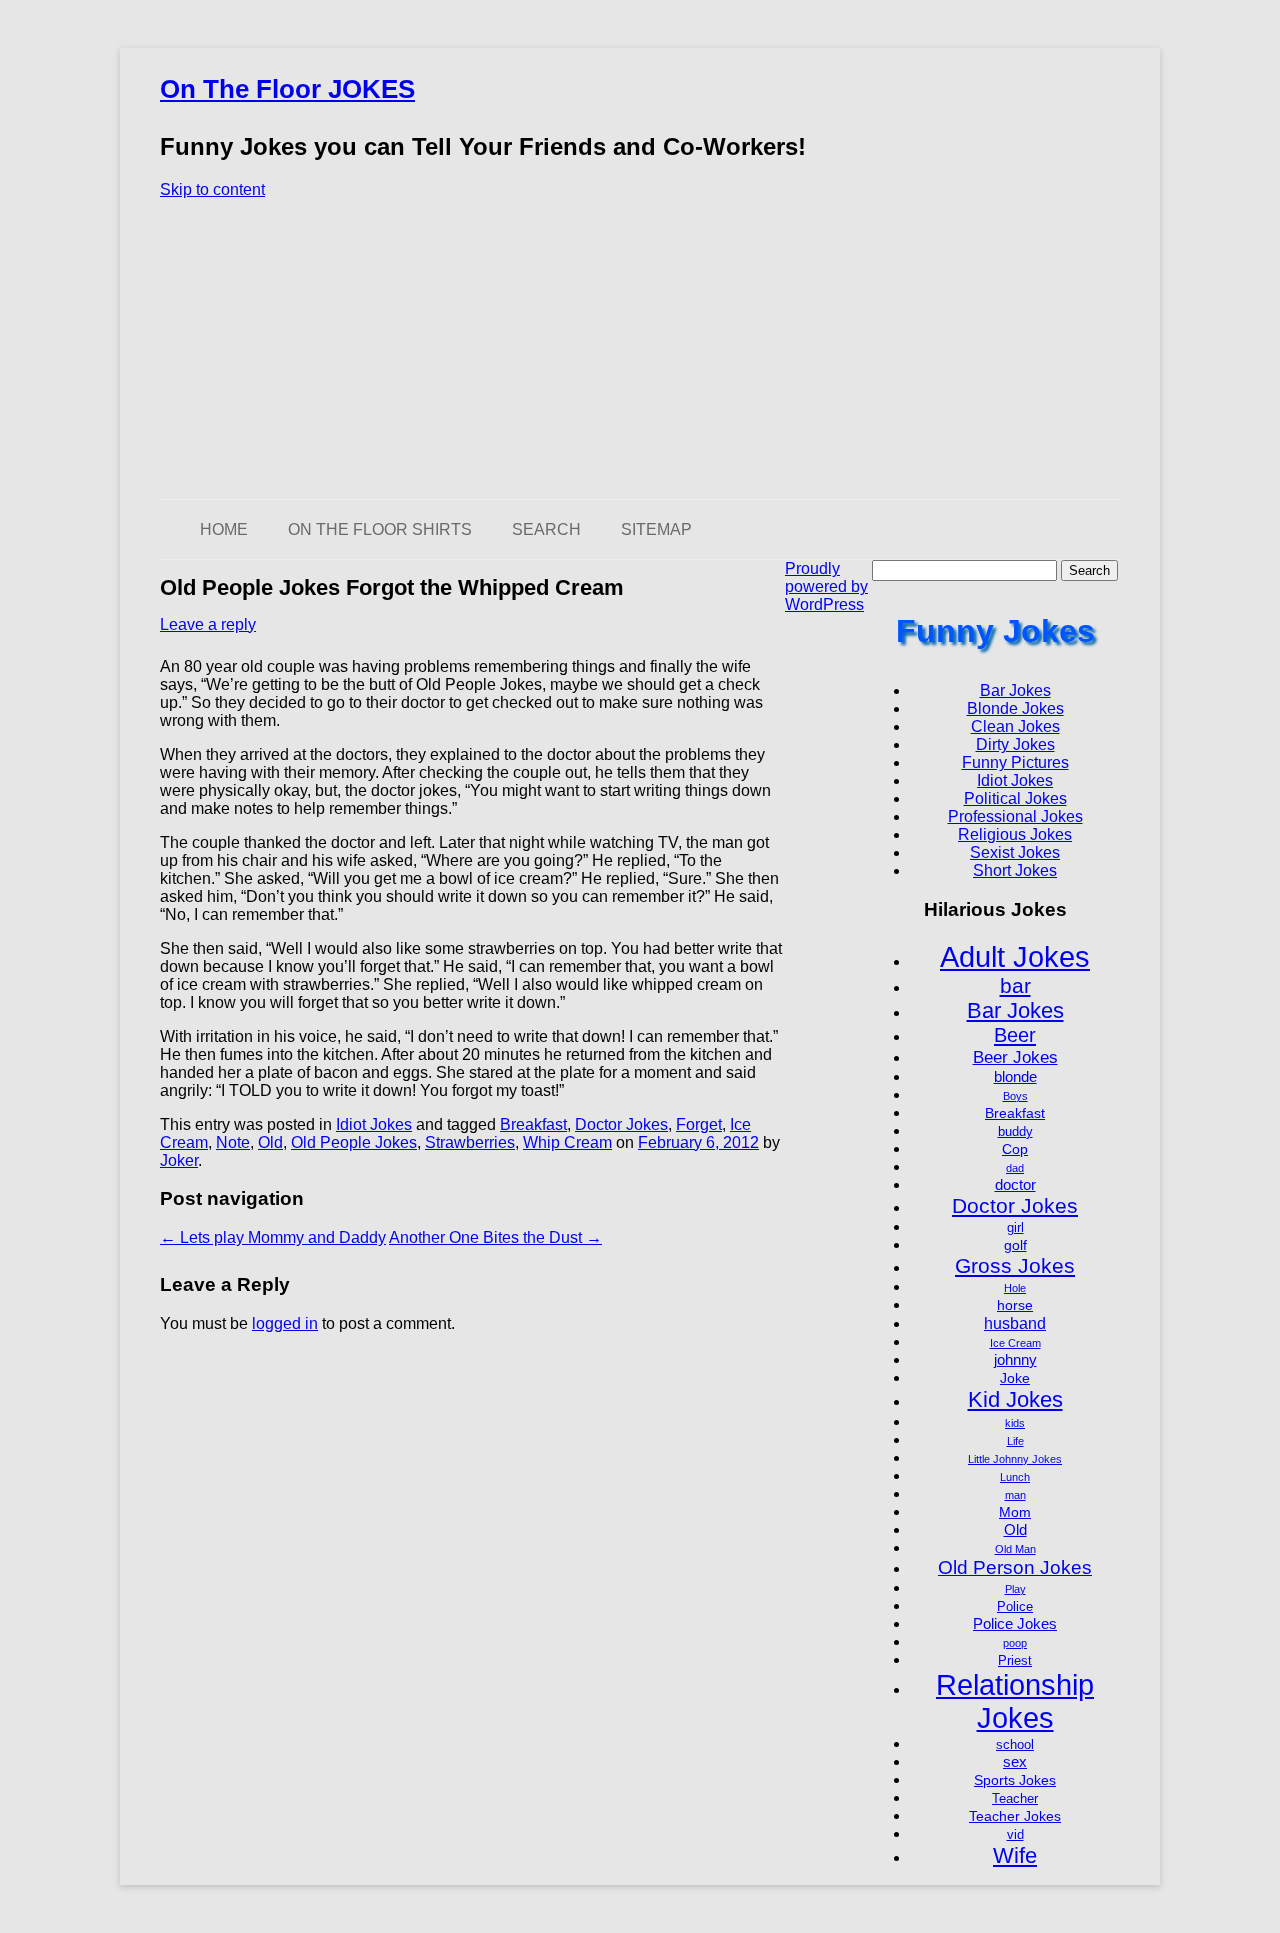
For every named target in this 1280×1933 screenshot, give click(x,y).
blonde (1015, 1076)
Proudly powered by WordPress (826, 586)
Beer (1015, 1035)
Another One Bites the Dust (495, 1237)
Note (233, 1142)
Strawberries (470, 1142)
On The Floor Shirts (380, 529)
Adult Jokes (1015, 956)
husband (1015, 1323)
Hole (1015, 1288)
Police (1015, 1607)
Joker (179, 1160)
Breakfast (533, 1124)
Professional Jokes (1015, 816)
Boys (1015, 1096)
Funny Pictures (1015, 762)
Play (1015, 1589)
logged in (285, 1323)
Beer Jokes (1015, 1057)
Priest (1015, 1661)
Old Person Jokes (1015, 1567)
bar (1015, 985)
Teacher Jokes (1015, 1816)
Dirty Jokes (1015, 744)
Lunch (1015, 1477)
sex (1015, 1761)
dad (1015, 1168)
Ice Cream (1015, 1343)
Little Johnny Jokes (1015, 1459)
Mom (1015, 1512)
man (1015, 1495)
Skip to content (212, 189)
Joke (1015, 1378)
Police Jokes (1015, 1623)
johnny (1015, 1359)
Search (546, 529)
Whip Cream (567, 1142)
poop (1015, 1643)
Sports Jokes (1015, 1780)
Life (1015, 1441)
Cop (1015, 1149)
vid (1015, 1835)
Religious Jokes (1015, 834)
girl (1015, 1228)
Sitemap (656, 529)
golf (1015, 1245)
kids (1015, 1423)
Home (224, 529)
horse (1015, 1305)
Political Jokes (1015, 798)
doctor (1015, 1184)
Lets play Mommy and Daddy (273, 1237)
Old (270, 1142)
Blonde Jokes (1015, 708)
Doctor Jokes (621, 1124)
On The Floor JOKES (287, 89)
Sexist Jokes (1015, 852)
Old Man (1015, 1549)
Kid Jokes (1015, 1399)
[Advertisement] (640, 349)
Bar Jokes (1015, 690)
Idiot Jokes (374, 1124)
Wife (1015, 1855)
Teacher (1015, 1799)
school (1015, 1745)
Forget (699, 1124)
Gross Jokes (1015, 1265)
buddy (1015, 1132)
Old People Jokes (354, 1142)
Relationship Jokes (1015, 1701)
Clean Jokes (1015, 726)
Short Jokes (1015, 870)
